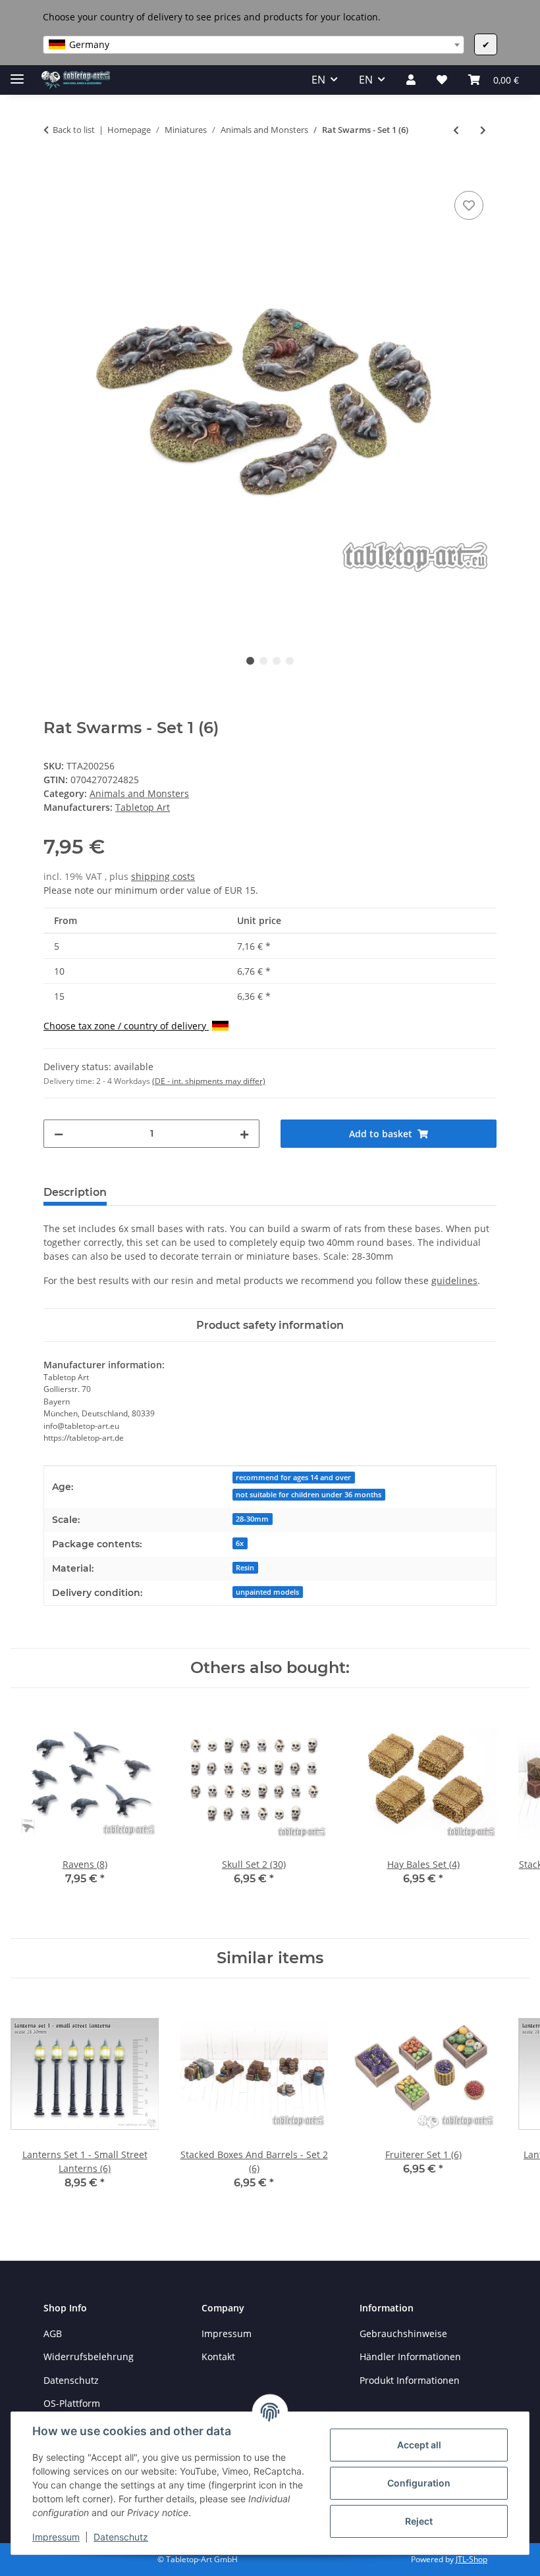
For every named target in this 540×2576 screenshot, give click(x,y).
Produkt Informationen (410, 2380)
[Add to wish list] (469, 205)
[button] (411, 80)
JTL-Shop (472, 2559)
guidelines (454, 1280)
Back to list (74, 130)
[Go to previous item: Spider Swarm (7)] (456, 130)
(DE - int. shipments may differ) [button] (209, 1081)
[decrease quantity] (59, 1134)
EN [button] (318, 80)
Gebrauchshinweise (403, 2333)
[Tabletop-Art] (76, 80)
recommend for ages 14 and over (293, 1478)
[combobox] (254, 45)
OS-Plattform (72, 2403)
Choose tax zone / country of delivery (126, 1026)
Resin (245, 1568)
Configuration (419, 2483)
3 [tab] (277, 661)
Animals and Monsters (139, 793)
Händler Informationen (410, 2357)
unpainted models (267, 1592)
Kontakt (218, 2357)
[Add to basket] (54, 173)
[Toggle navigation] (17, 73)
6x (240, 1543)
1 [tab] (250, 661)
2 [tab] (263, 661)
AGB (53, 2333)
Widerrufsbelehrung (89, 2357)
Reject (419, 2521)
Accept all (419, 2445)
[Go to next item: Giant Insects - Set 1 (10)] (483, 130)
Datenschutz (121, 2537)
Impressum (56, 2537)
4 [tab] (290, 661)
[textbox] (254, 45)
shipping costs (163, 876)
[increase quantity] (244, 1134)
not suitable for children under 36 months (309, 1495)
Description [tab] (75, 1192)
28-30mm (252, 1519)
